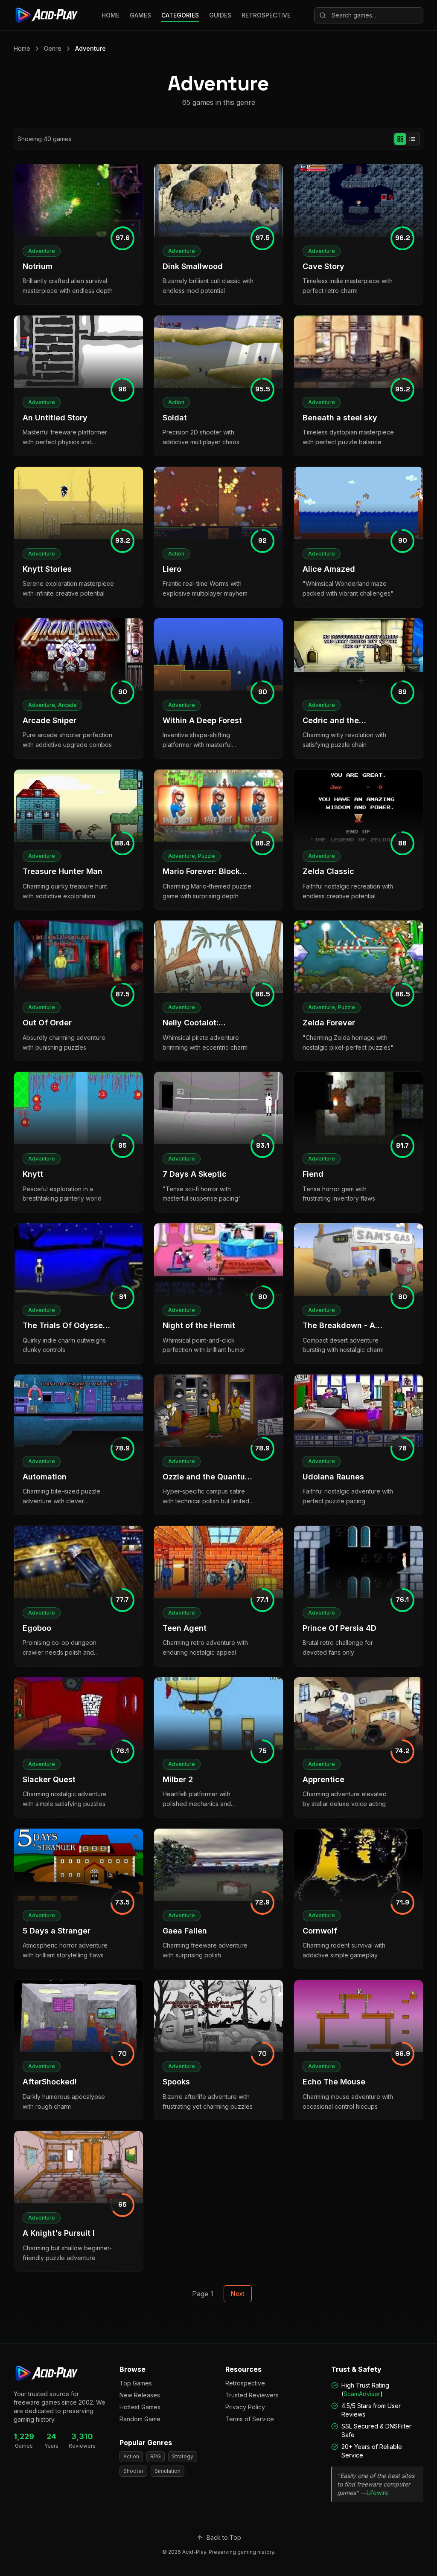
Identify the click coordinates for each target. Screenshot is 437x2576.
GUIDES (220, 15)
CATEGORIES (180, 15)
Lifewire (378, 2493)
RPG (156, 2456)
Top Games (136, 2383)
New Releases (140, 2395)
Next (238, 2294)
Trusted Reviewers (252, 2395)
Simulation (168, 2471)
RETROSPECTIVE (266, 15)
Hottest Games (140, 2407)
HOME (111, 15)
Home (22, 48)
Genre (53, 48)
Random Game (140, 2419)
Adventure (90, 48)
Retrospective (245, 2383)
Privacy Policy (245, 2407)
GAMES (140, 15)
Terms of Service (250, 2419)
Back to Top (224, 2537)
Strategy (183, 2456)
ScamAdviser (362, 2394)
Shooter (133, 2471)
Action (131, 2456)
